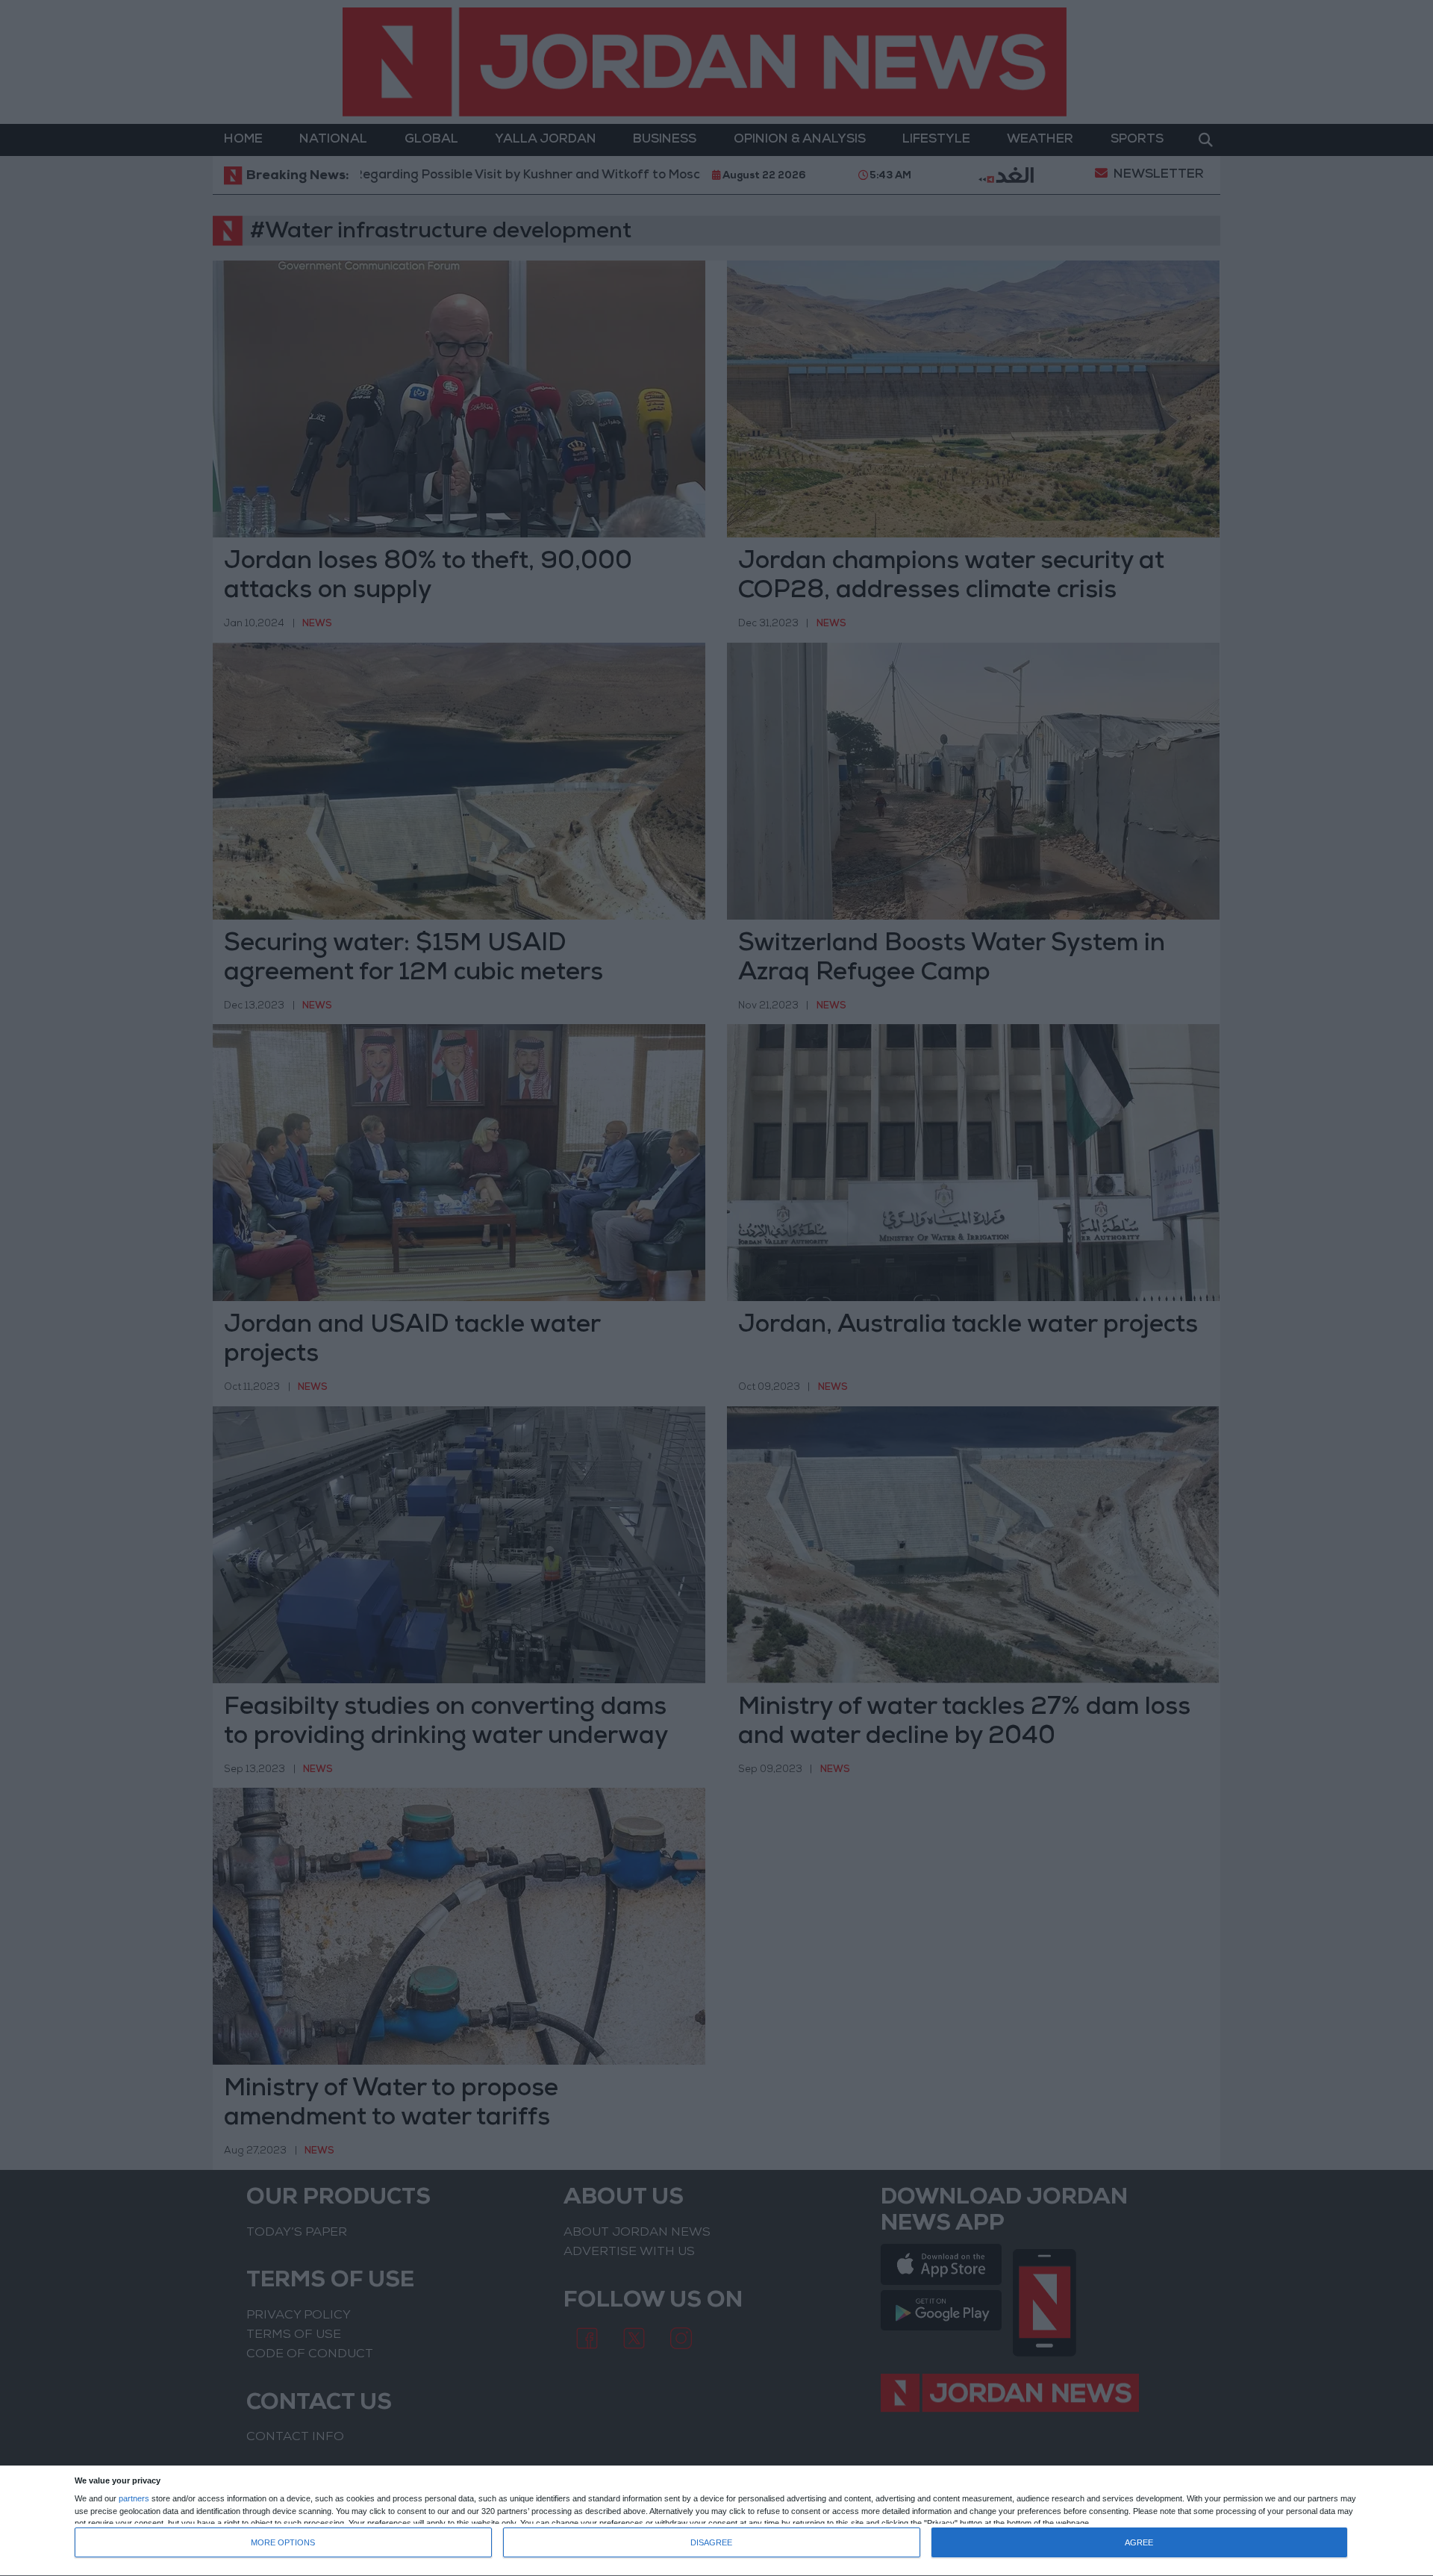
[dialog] (716, 2521)
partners (134, 2499)
